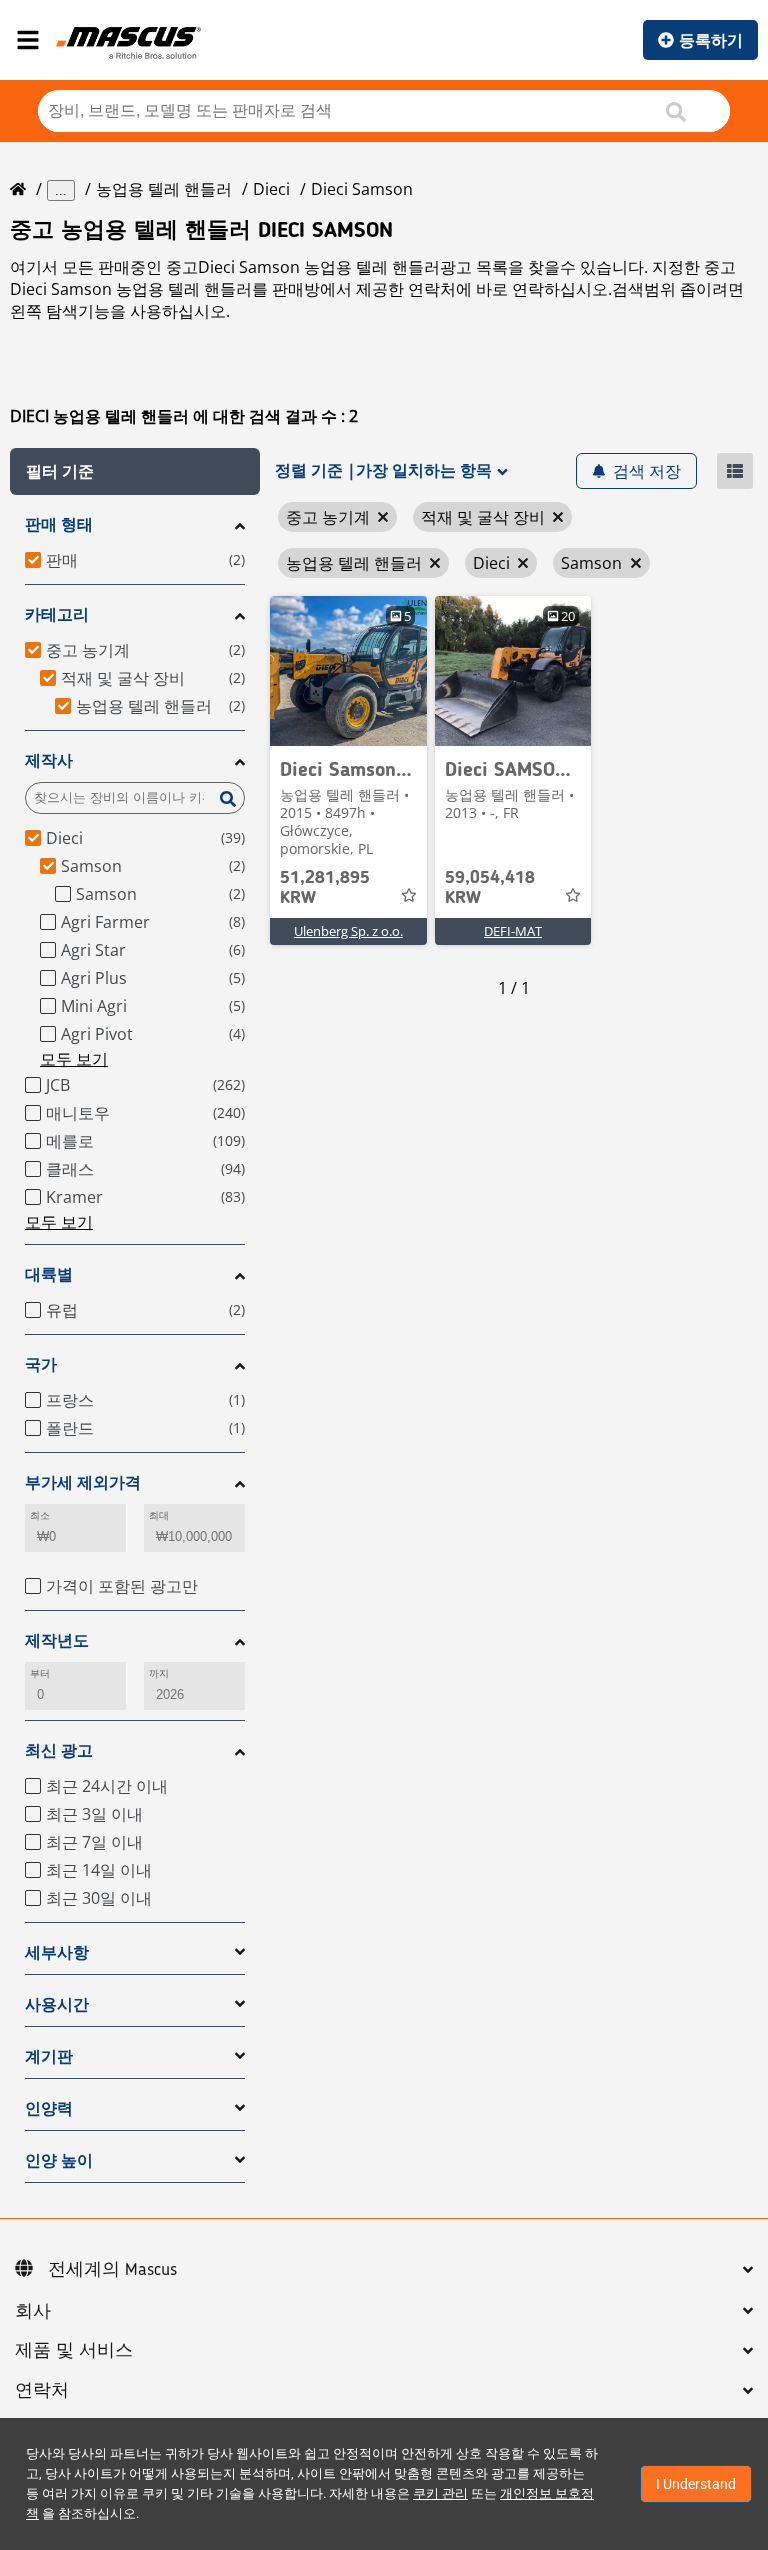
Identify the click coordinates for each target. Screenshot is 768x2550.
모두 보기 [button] (74, 1059)
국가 (41, 1364)
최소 (40, 1515)
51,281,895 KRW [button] (325, 888)
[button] (135, 471)
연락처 (42, 2391)
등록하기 (711, 40)
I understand (696, 2484)
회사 (33, 2312)
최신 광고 (59, 1750)
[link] (348, 671)
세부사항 (57, 1952)
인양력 (49, 2108)
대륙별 (49, 1274)
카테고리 (57, 614)
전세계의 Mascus (112, 2270)
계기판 (49, 2056)
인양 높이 (59, 2160)
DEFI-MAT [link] (513, 931)
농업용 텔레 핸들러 (164, 189)
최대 (159, 1515)
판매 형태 (59, 524)
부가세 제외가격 (83, 1482)
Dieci (271, 189)
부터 (40, 1673)
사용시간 (57, 2004)
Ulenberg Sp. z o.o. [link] (348, 931)
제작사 (49, 760)
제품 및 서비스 (74, 2351)
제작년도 (57, 1640)
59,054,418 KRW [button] (490, 888)
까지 (159, 1673)
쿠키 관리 (440, 2493)
